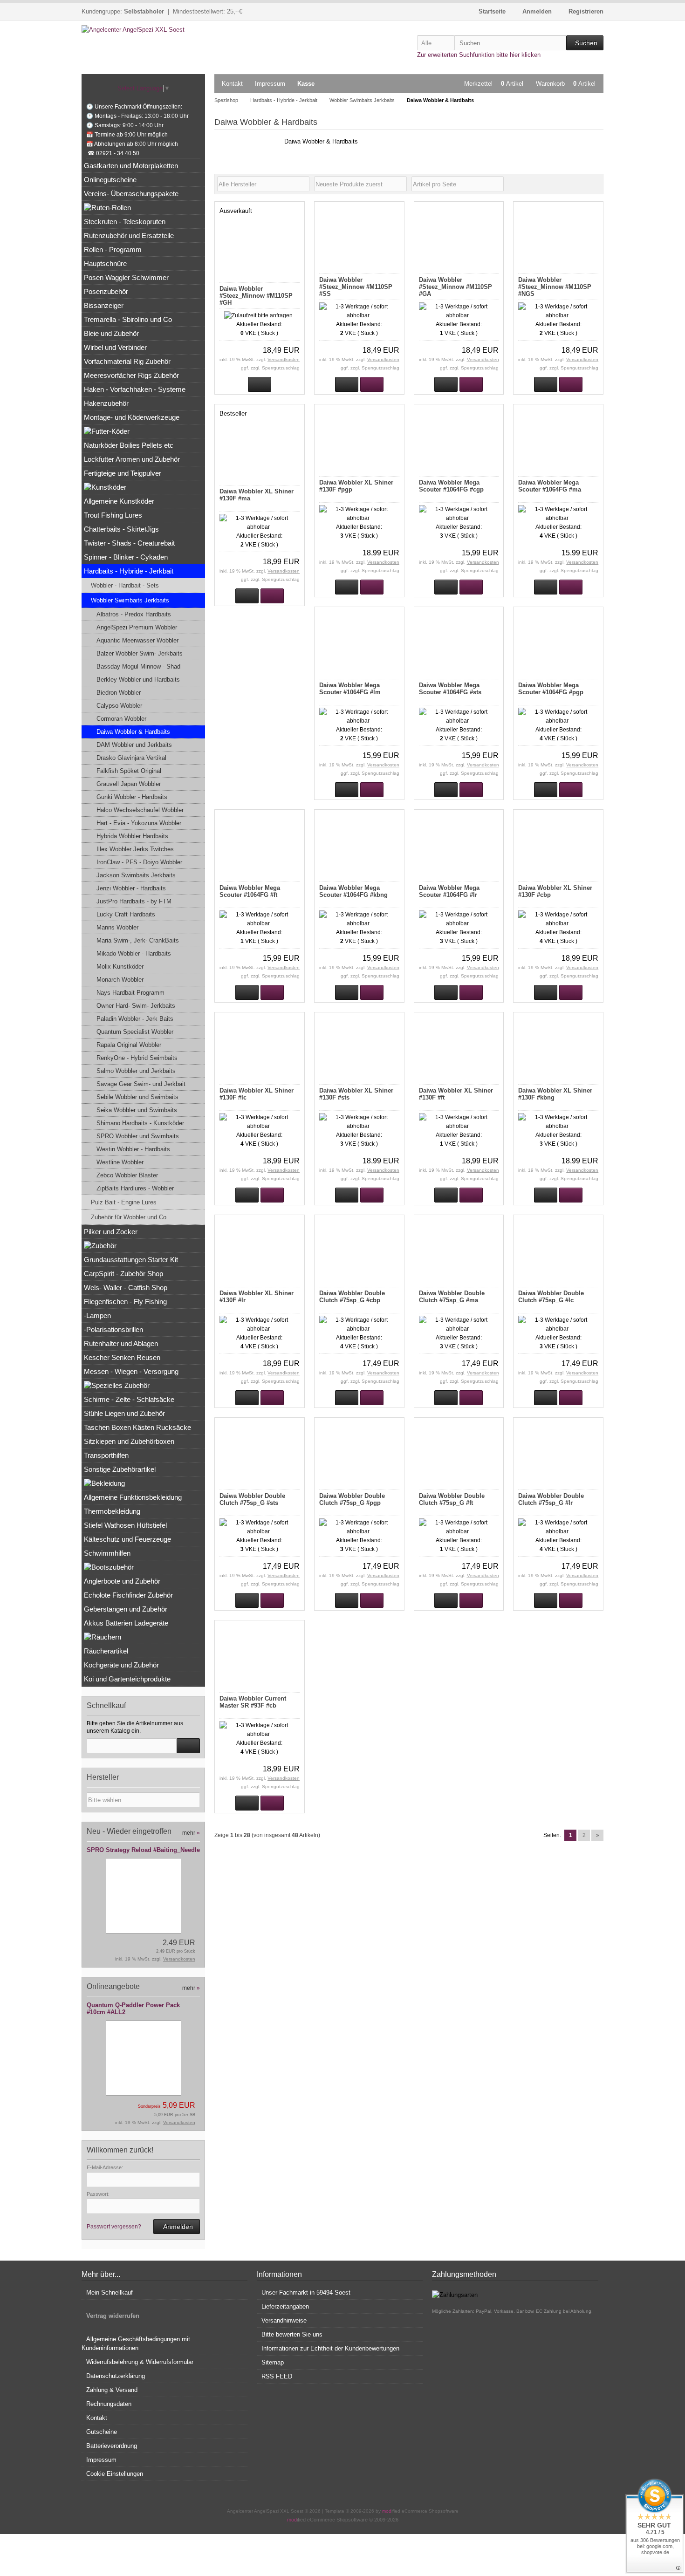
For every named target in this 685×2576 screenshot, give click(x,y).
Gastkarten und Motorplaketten (131, 166)
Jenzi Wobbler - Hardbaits (131, 888)
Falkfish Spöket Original (129, 771)
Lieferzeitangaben (285, 2306)
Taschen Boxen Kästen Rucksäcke (137, 1427)
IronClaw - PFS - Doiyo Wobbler (139, 862)
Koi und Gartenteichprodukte (127, 1679)
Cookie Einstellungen (115, 2474)
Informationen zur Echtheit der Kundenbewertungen (330, 2348)
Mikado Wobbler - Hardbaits (134, 953)
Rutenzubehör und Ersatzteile (129, 236)
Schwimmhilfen (107, 1553)
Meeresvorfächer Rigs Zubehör (131, 375)
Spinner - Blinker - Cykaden (126, 557)
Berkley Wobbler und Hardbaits (138, 680)
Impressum (270, 84)
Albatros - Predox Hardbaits (134, 614)
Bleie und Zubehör (111, 333)
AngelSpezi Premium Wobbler (137, 627)
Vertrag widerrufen (113, 2316)
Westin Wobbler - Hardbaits (133, 1149)
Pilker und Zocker (111, 1232)
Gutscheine (102, 2432)
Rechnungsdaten (109, 2404)
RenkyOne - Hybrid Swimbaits (137, 1058)
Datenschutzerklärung (116, 2376)
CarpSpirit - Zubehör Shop (123, 1274)
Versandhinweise (284, 2320)
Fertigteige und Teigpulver (123, 473)
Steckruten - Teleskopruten (125, 222)
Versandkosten (284, 359)
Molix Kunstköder (120, 967)
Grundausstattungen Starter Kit (131, 1260)
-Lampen (97, 1315)
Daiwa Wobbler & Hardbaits (133, 732)
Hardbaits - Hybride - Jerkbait (129, 571)
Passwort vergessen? (114, 2227)
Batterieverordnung (112, 2446)
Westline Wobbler (120, 1162)
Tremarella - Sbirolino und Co (128, 319)
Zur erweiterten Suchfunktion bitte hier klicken (479, 55)
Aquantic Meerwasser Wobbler (137, 640)
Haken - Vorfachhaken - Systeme (135, 389)
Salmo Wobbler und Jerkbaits (136, 1071)
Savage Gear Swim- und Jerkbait (141, 1084)
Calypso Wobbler (119, 706)
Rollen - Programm (113, 249)
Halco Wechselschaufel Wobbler (140, 810)
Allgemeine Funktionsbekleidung (133, 1497)
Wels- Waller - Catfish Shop (126, 1288)
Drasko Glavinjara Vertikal (131, 758)
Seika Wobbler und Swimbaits (137, 1110)
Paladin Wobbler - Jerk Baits (135, 1019)
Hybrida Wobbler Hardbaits (132, 836)
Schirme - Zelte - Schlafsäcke (129, 1399)
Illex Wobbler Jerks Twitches (135, 849)
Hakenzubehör (106, 403)
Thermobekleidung (112, 1511)
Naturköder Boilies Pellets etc (129, 445)
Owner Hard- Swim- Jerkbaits (136, 1006)
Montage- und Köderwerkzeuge (132, 417)
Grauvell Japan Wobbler (129, 784)
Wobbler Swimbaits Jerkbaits (130, 600)
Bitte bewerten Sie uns (292, 2334)
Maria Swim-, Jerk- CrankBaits (138, 940)
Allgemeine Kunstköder (119, 501)
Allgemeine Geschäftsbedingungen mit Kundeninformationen (136, 2344)
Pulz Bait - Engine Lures (124, 1202)
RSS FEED (277, 2376)
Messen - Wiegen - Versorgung (131, 1371)
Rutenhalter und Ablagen (121, 1343)
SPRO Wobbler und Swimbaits (138, 1136)
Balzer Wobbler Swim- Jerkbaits (140, 653)
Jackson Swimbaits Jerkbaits (136, 875)
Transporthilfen (106, 1455)
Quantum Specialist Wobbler (135, 1032)
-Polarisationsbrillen (113, 1329)
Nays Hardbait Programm (130, 993)
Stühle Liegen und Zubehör (124, 1413)
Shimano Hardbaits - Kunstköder (140, 1123)
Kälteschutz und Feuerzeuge (127, 1539)
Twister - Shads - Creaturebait (129, 543)
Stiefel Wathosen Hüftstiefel (125, 1525)
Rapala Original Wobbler (129, 1045)
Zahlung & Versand (112, 2390)
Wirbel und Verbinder (115, 347)
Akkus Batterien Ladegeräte (126, 1623)
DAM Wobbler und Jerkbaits (134, 745)
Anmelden (177, 2227)
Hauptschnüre (105, 263)
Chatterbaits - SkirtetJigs (121, 529)
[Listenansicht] (598, 184)
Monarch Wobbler (120, 980)
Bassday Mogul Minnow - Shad (138, 666)
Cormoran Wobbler (121, 719)
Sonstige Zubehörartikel (120, 1469)
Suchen (585, 43)
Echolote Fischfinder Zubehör (128, 1595)
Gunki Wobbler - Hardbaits (132, 797)
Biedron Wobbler (119, 693)
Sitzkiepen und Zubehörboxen (129, 1441)
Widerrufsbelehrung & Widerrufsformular (140, 2362)
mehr (191, 1833)
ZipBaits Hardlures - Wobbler (135, 1188)
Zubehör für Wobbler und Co (129, 1217)
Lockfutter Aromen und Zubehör (132, 459)
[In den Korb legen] (188, 1746)
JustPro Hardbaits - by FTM (134, 901)
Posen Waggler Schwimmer (126, 277)
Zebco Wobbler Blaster (127, 1175)
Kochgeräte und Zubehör (121, 1665)
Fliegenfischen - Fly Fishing (125, 1302)
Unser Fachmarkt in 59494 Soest (306, 2292)
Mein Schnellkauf (110, 2292)
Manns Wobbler (117, 927)
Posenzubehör (106, 291)
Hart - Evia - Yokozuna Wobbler (139, 823)
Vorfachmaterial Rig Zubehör (127, 361)
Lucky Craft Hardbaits (126, 914)
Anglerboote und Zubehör (122, 1581)
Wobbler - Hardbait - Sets (125, 585)
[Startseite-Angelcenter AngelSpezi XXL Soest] (143, 30)
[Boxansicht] (594, 184)
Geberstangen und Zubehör (126, 1609)
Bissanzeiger (104, 305)
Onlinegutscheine (110, 180)
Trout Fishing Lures (113, 515)
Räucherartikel (106, 1651)
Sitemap (273, 2362)
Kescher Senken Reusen (122, 1357)
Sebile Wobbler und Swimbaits (137, 1097)
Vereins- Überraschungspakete (131, 194)
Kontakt (232, 84)
